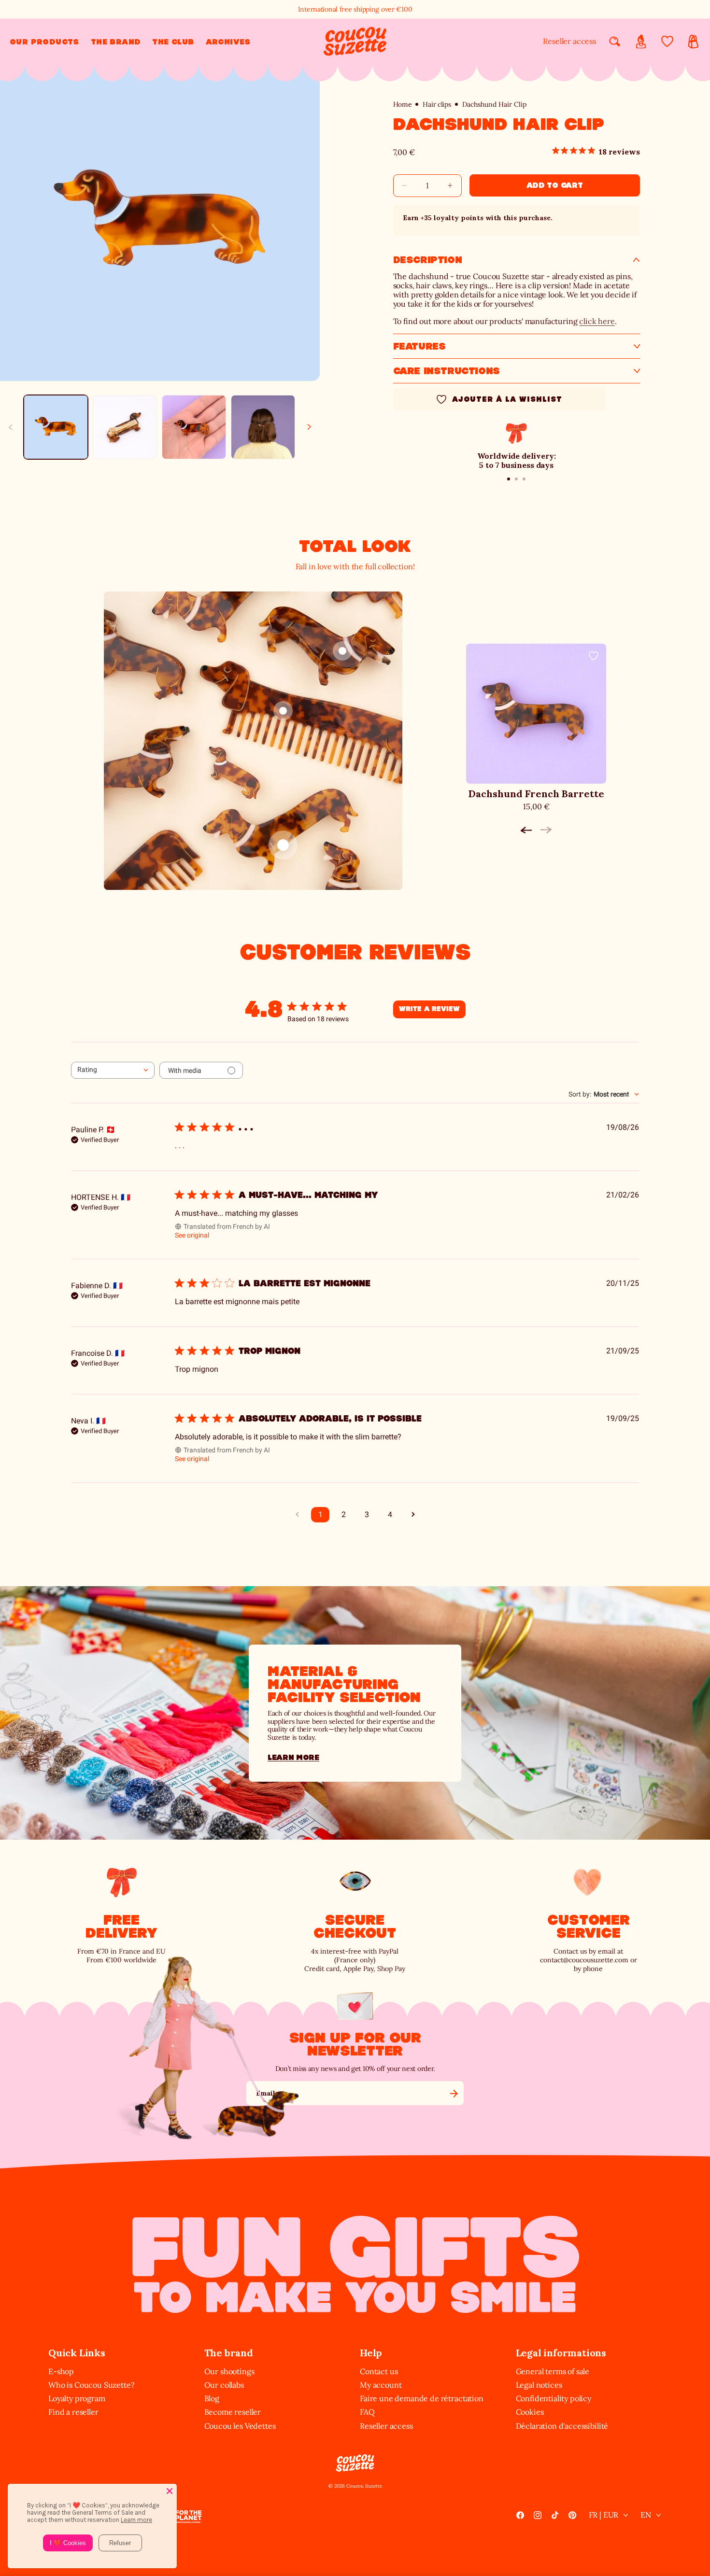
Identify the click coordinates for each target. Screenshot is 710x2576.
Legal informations (561, 2353)
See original (192, 1235)
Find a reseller (73, 2412)
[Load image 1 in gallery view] (56, 427)
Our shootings (229, 2371)
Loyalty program (77, 2398)
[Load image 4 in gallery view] (263, 427)
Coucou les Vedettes (240, 2426)
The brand (229, 2353)
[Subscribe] (454, 2093)
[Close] (170, 2491)
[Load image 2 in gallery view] (125, 427)
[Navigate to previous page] (297, 1515)
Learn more (293, 1757)
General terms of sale (553, 2371)
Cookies (530, 2412)
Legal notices (539, 2385)
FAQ (367, 2412)
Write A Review (429, 1009)
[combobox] (113, 1070)
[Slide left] (11, 427)
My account (381, 2385)
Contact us (379, 2371)
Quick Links (77, 2353)
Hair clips (437, 105)
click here (597, 321)
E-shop (61, 2371)
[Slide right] (309, 427)
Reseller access (569, 41)
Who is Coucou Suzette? (91, 2385)
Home (403, 105)
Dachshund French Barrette (536, 794)
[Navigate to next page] (413, 1515)
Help (371, 2353)
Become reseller (233, 2412)
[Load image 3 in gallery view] (194, 427)
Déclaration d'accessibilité (562, 2426)
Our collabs (224, 2385)
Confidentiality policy (554, 2398)
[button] (44, 42)
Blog (212, 2398)
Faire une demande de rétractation (422, 2398)
